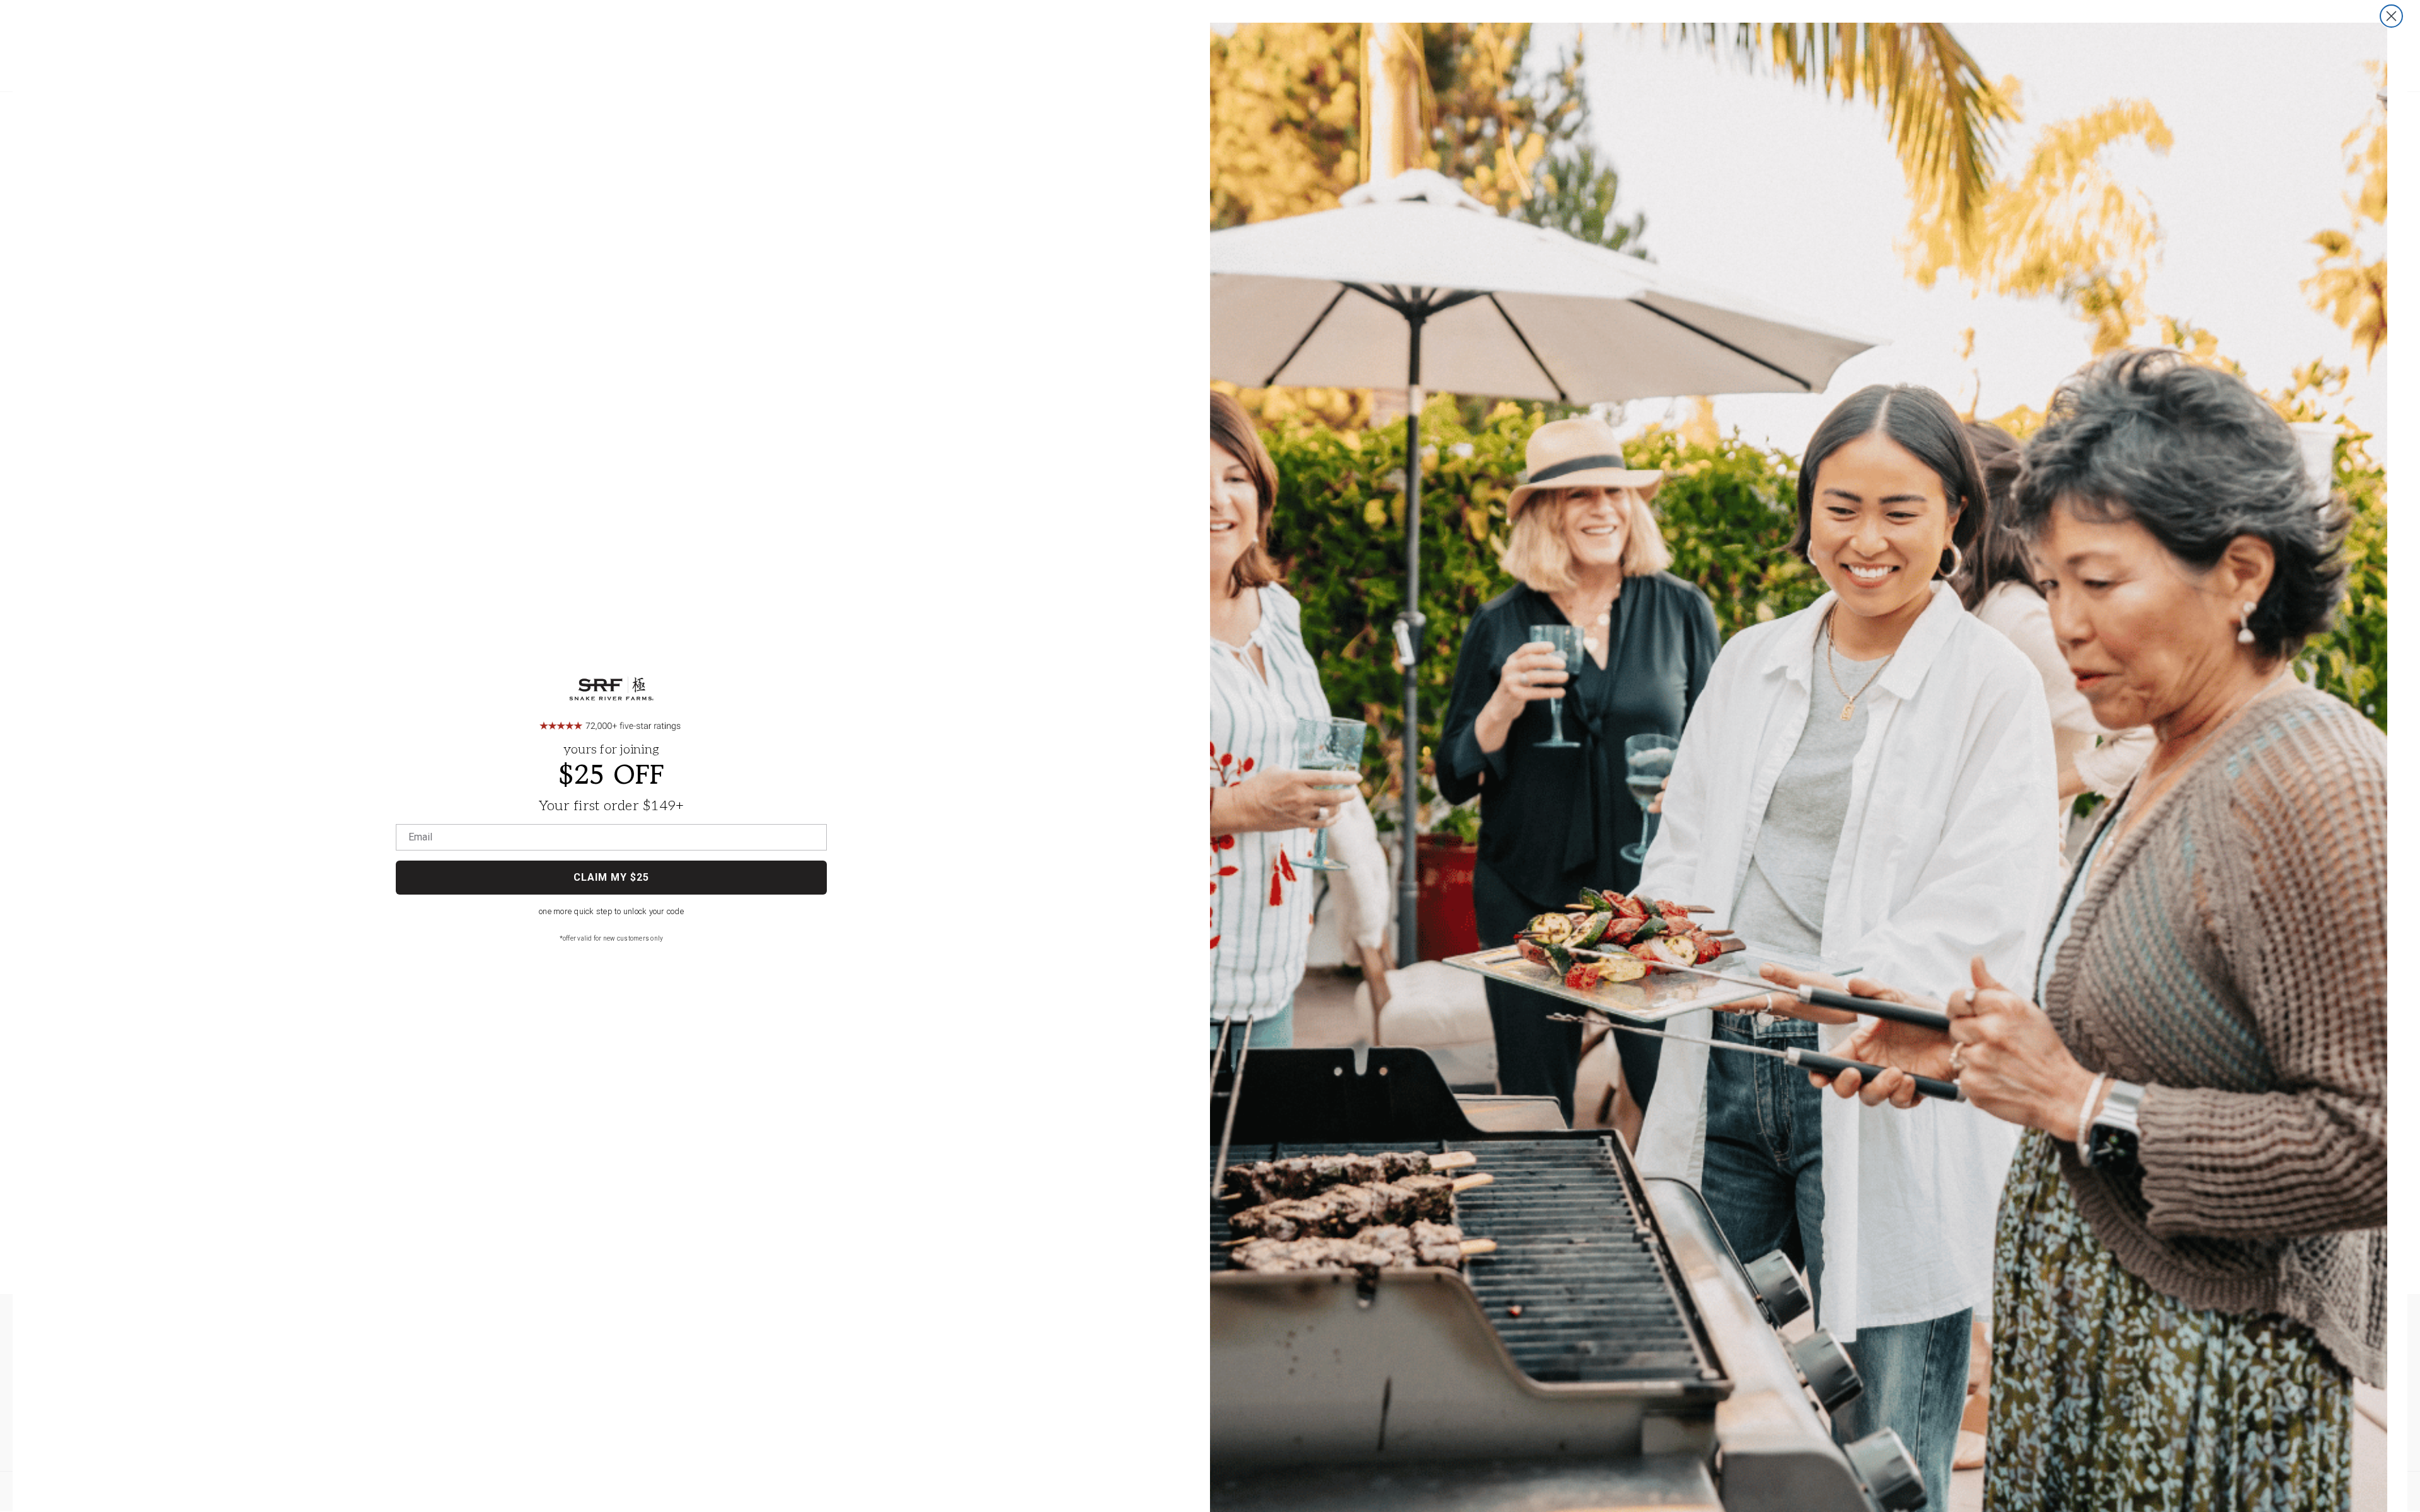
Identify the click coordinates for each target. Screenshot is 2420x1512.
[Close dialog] (2391, 16)
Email (420, 837)
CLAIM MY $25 (611, 877)
